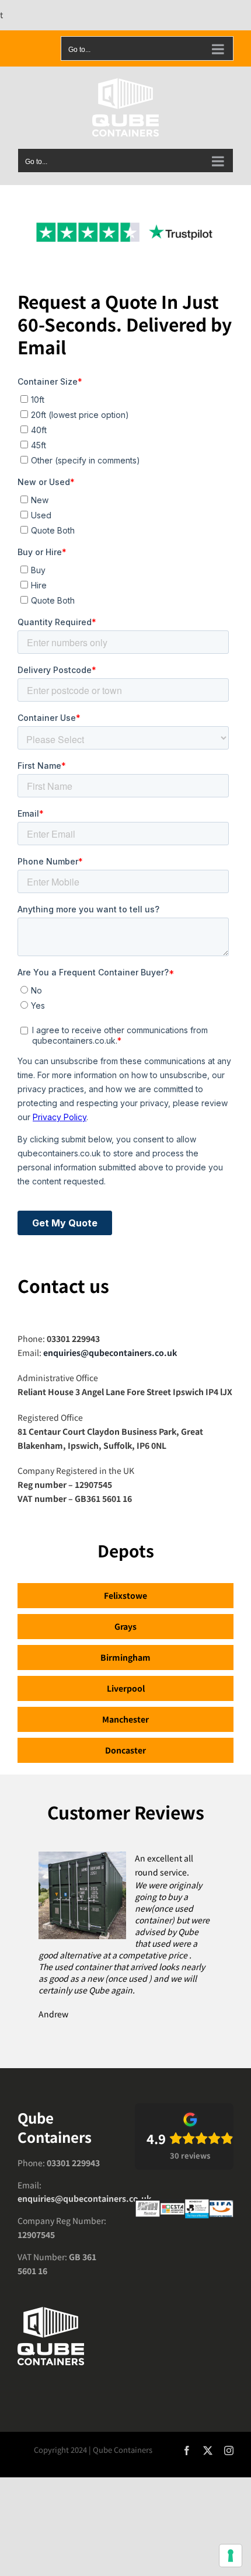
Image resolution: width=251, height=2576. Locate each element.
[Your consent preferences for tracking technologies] (231, 2556)
